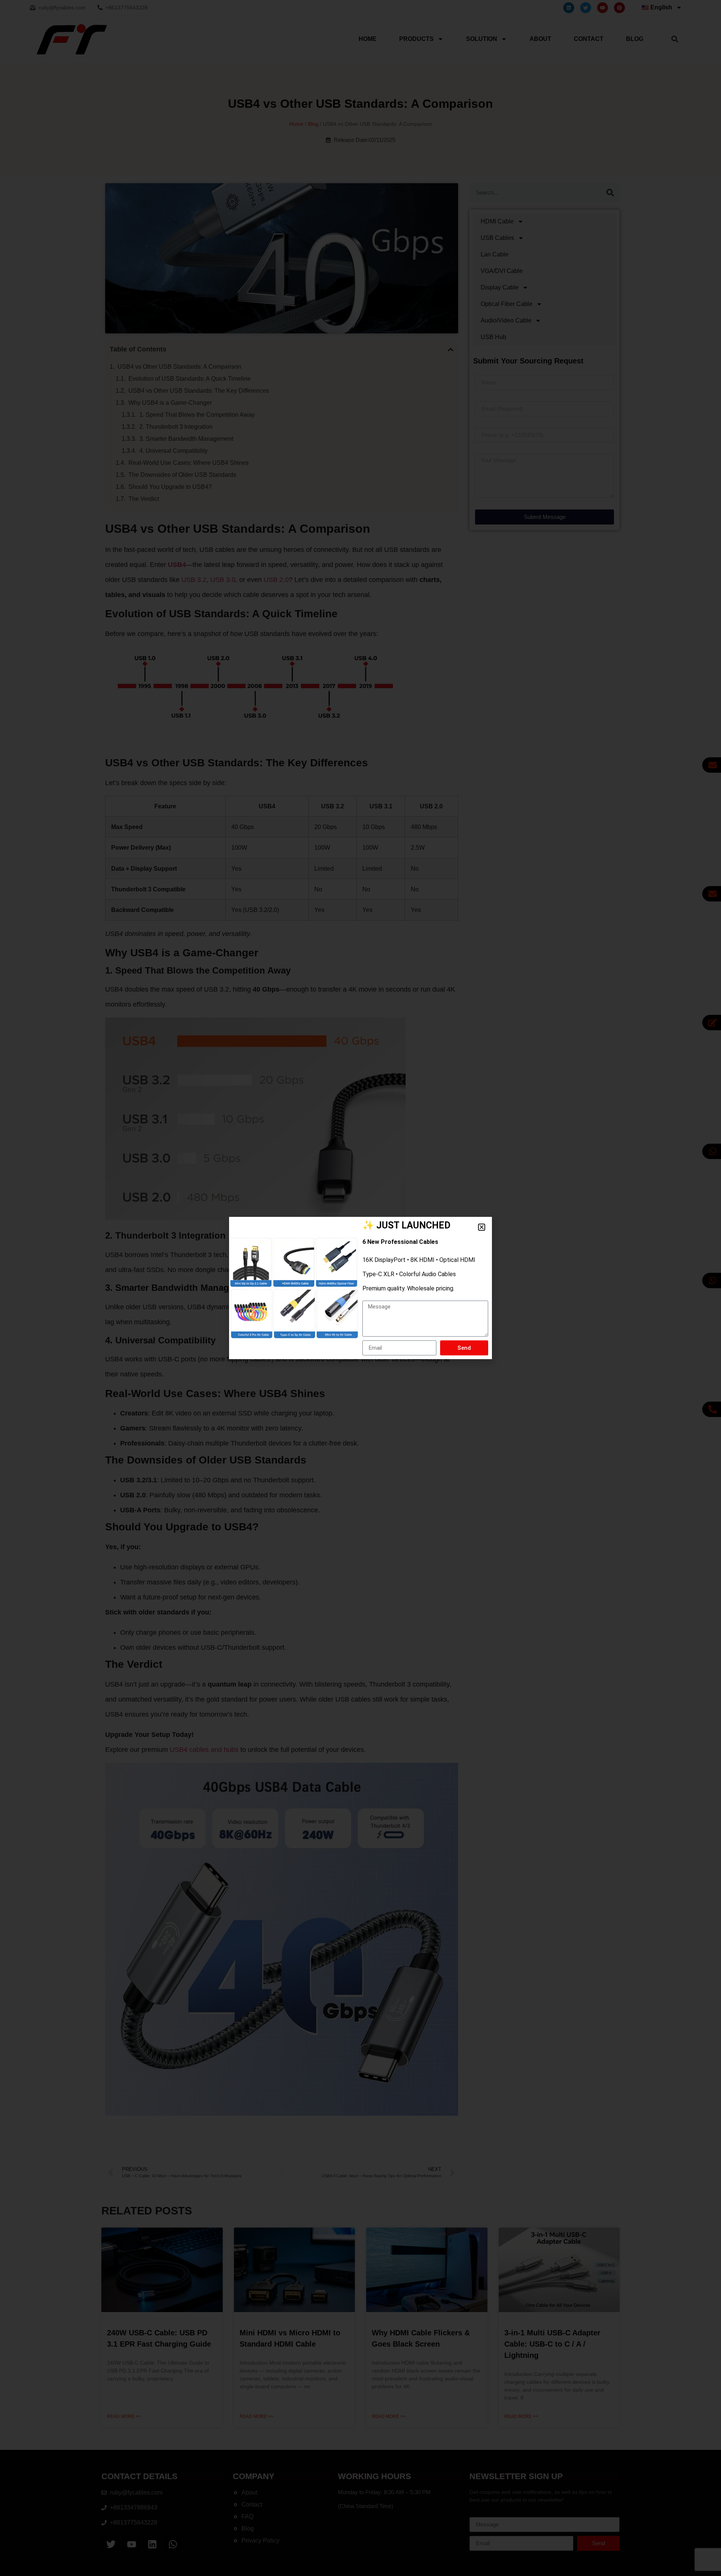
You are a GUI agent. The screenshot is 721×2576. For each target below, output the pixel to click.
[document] (360, 1288)
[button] (482, 1227)
